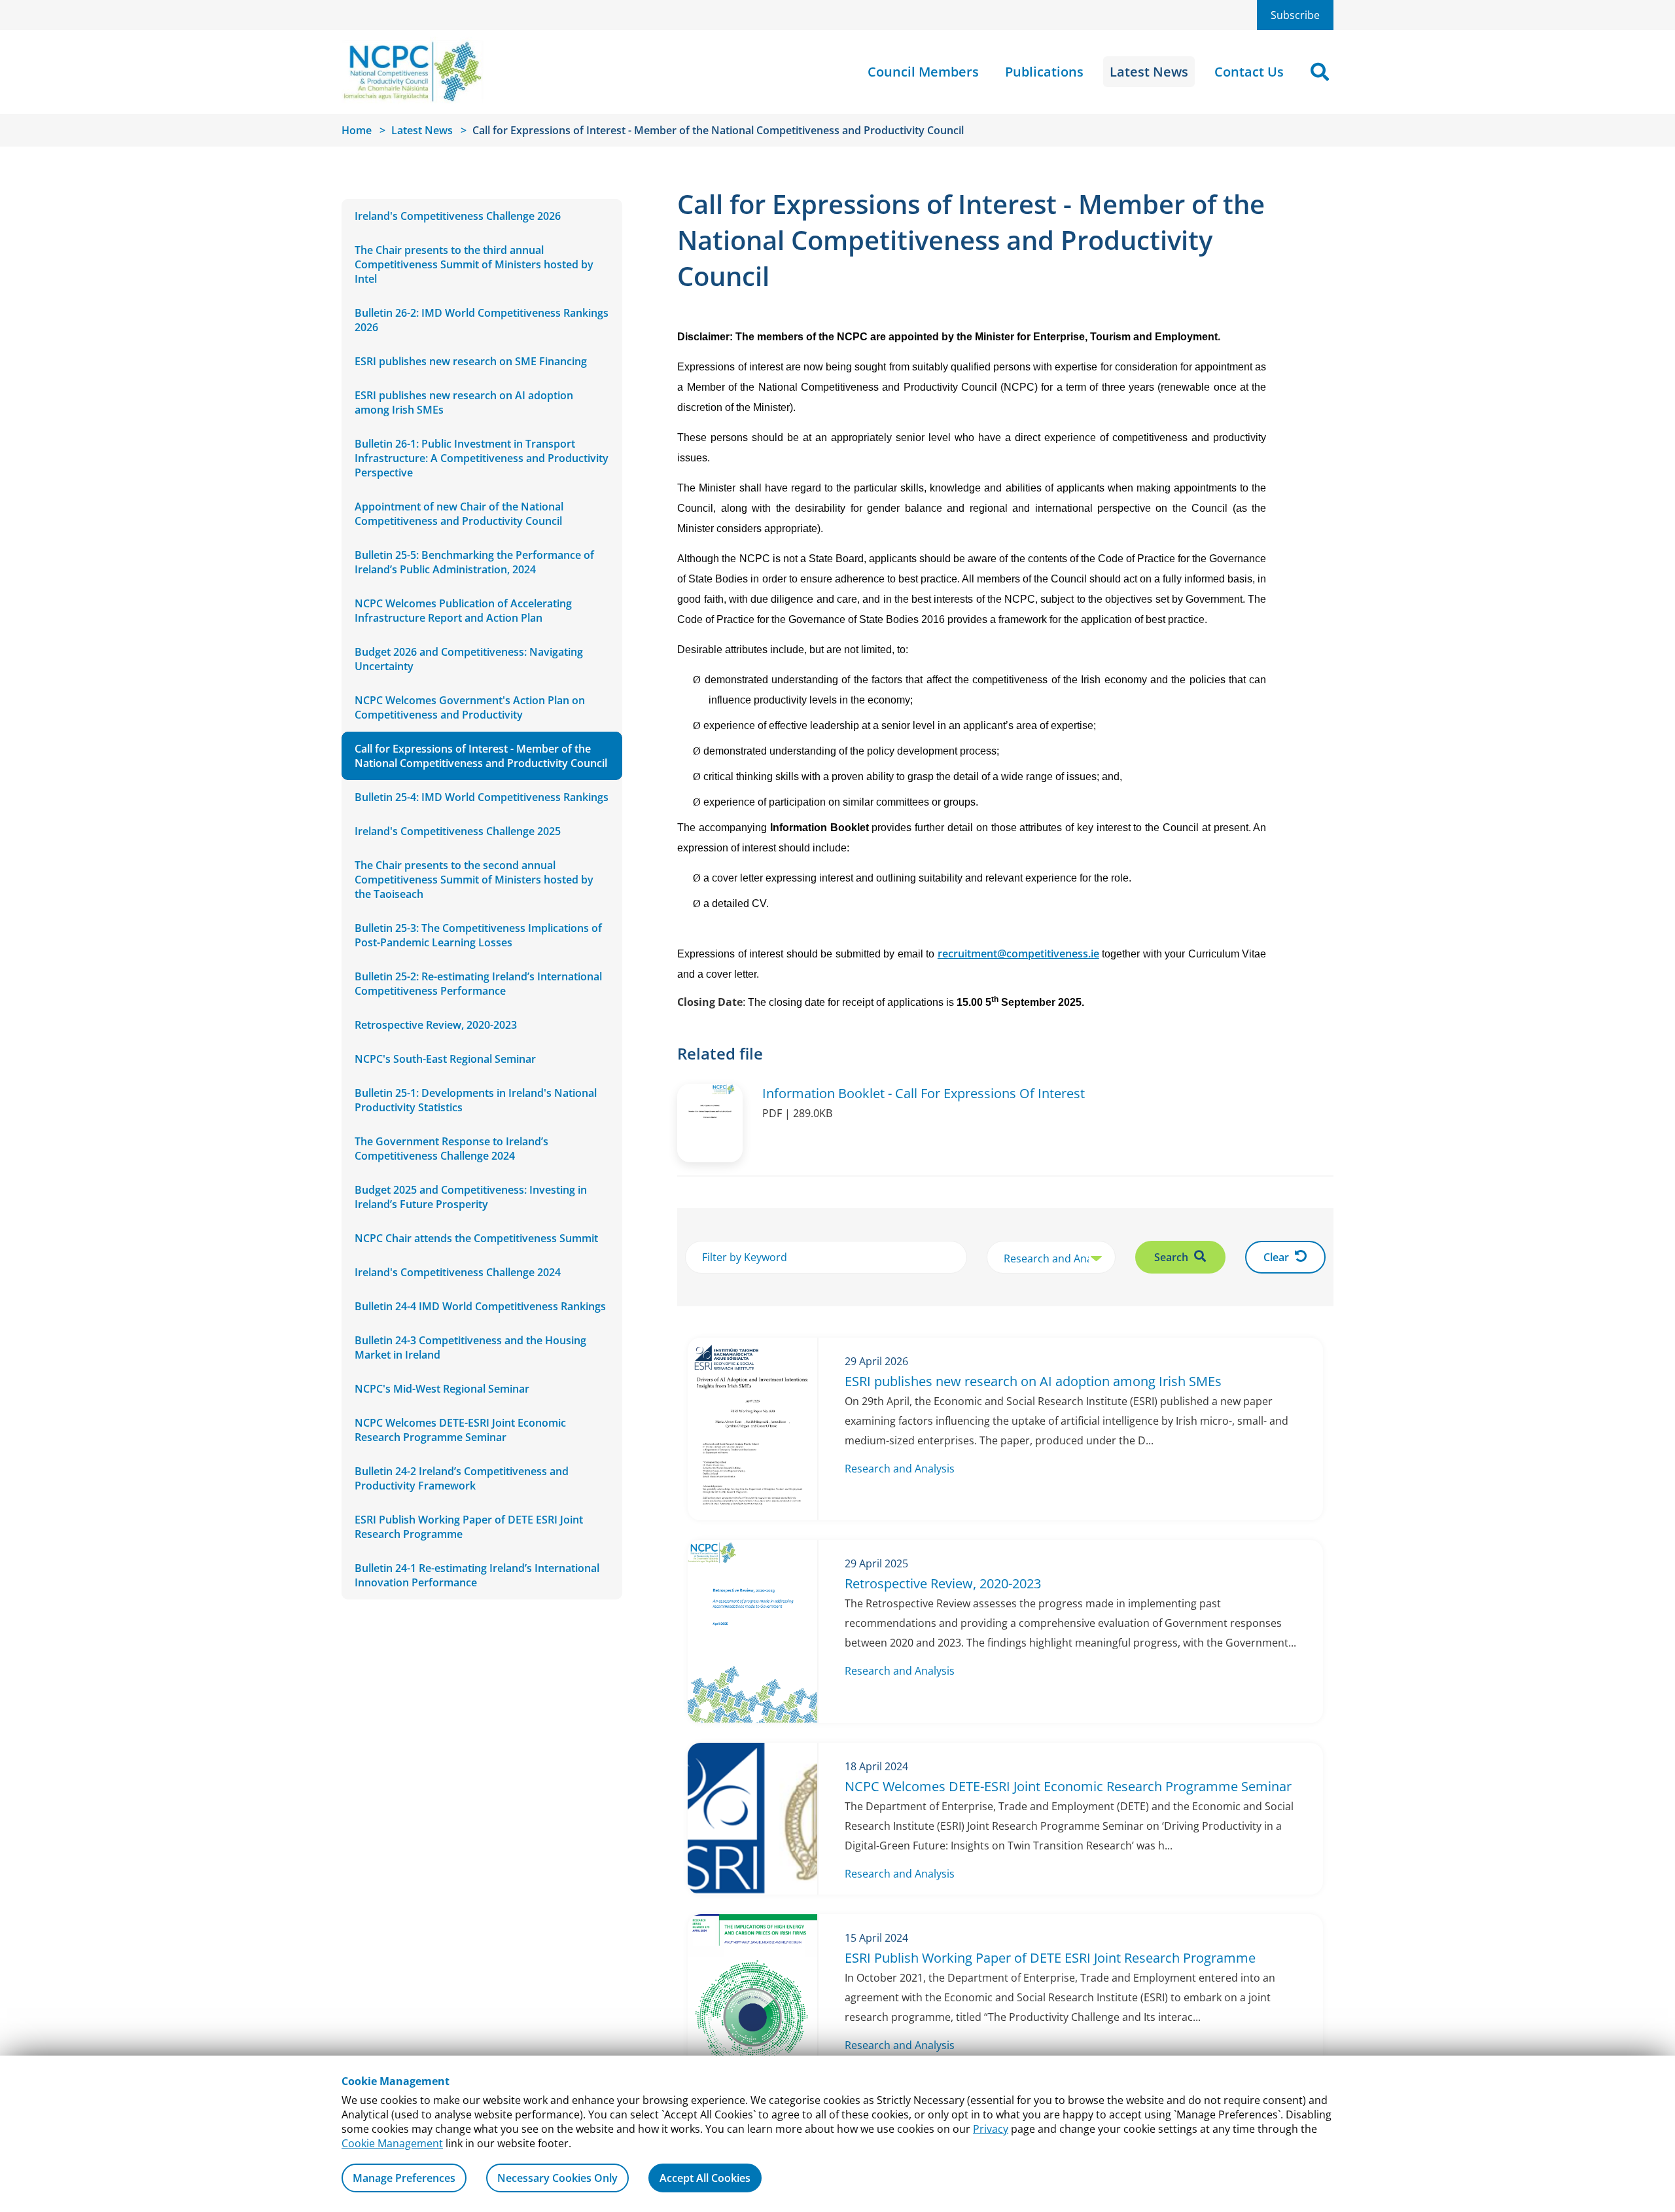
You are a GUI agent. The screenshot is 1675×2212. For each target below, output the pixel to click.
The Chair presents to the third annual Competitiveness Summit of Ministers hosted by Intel (474, 264)
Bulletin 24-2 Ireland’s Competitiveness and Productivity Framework (462, 1478)
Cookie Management (392, 2143)
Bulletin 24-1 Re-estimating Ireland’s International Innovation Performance (477, 1575)
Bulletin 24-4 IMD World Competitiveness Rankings (480, 1306)
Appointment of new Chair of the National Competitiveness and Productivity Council (459, 514)
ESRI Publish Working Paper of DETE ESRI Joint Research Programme (469, 1527)
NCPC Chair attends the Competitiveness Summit (476, 1238)
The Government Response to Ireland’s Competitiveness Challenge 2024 (451, 1149)
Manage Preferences (404, 2178)
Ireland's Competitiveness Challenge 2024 (458, 1272)
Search (1172, 1257)
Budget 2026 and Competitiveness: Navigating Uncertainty (469, 659)
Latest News (1149, 72)
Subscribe (1295, 15)
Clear (1278, 1257)
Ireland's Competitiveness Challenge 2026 (458, 216)
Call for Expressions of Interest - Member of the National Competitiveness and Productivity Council (481, 756)
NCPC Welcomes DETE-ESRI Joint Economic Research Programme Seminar (460, 1430)
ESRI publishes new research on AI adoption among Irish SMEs (464, 402)
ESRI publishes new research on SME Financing (471, 361)
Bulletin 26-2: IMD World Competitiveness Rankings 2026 (482, 320)
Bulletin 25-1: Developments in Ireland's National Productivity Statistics (476, 1100)
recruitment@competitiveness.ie (1018, 954)
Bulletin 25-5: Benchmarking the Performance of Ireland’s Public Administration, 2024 (474, 562)
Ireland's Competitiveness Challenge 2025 (458, 831)
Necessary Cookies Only (557, 2178)
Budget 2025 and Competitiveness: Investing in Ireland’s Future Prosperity (471, 1197)
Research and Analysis (900, 1469)
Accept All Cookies (705, 2178)
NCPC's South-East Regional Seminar (445, 1059)
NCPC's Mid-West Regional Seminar (442, 1389)
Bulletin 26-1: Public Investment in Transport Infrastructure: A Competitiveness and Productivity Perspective (482, 458)
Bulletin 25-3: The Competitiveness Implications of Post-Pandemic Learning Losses (478, 935)
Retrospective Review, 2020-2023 (436, 1025)
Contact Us (1249, 72)
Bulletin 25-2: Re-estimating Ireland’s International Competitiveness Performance (478, 984)
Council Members (923, 72)
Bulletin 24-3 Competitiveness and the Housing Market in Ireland (470, 1347)
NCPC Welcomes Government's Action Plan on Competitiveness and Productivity (470, 707)
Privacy (991, 2129)
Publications (1044, 72)
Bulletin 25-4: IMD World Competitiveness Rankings (482, 797)
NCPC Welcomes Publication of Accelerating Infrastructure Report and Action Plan (463, 611)
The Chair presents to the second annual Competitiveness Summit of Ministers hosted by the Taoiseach (474, 880)
